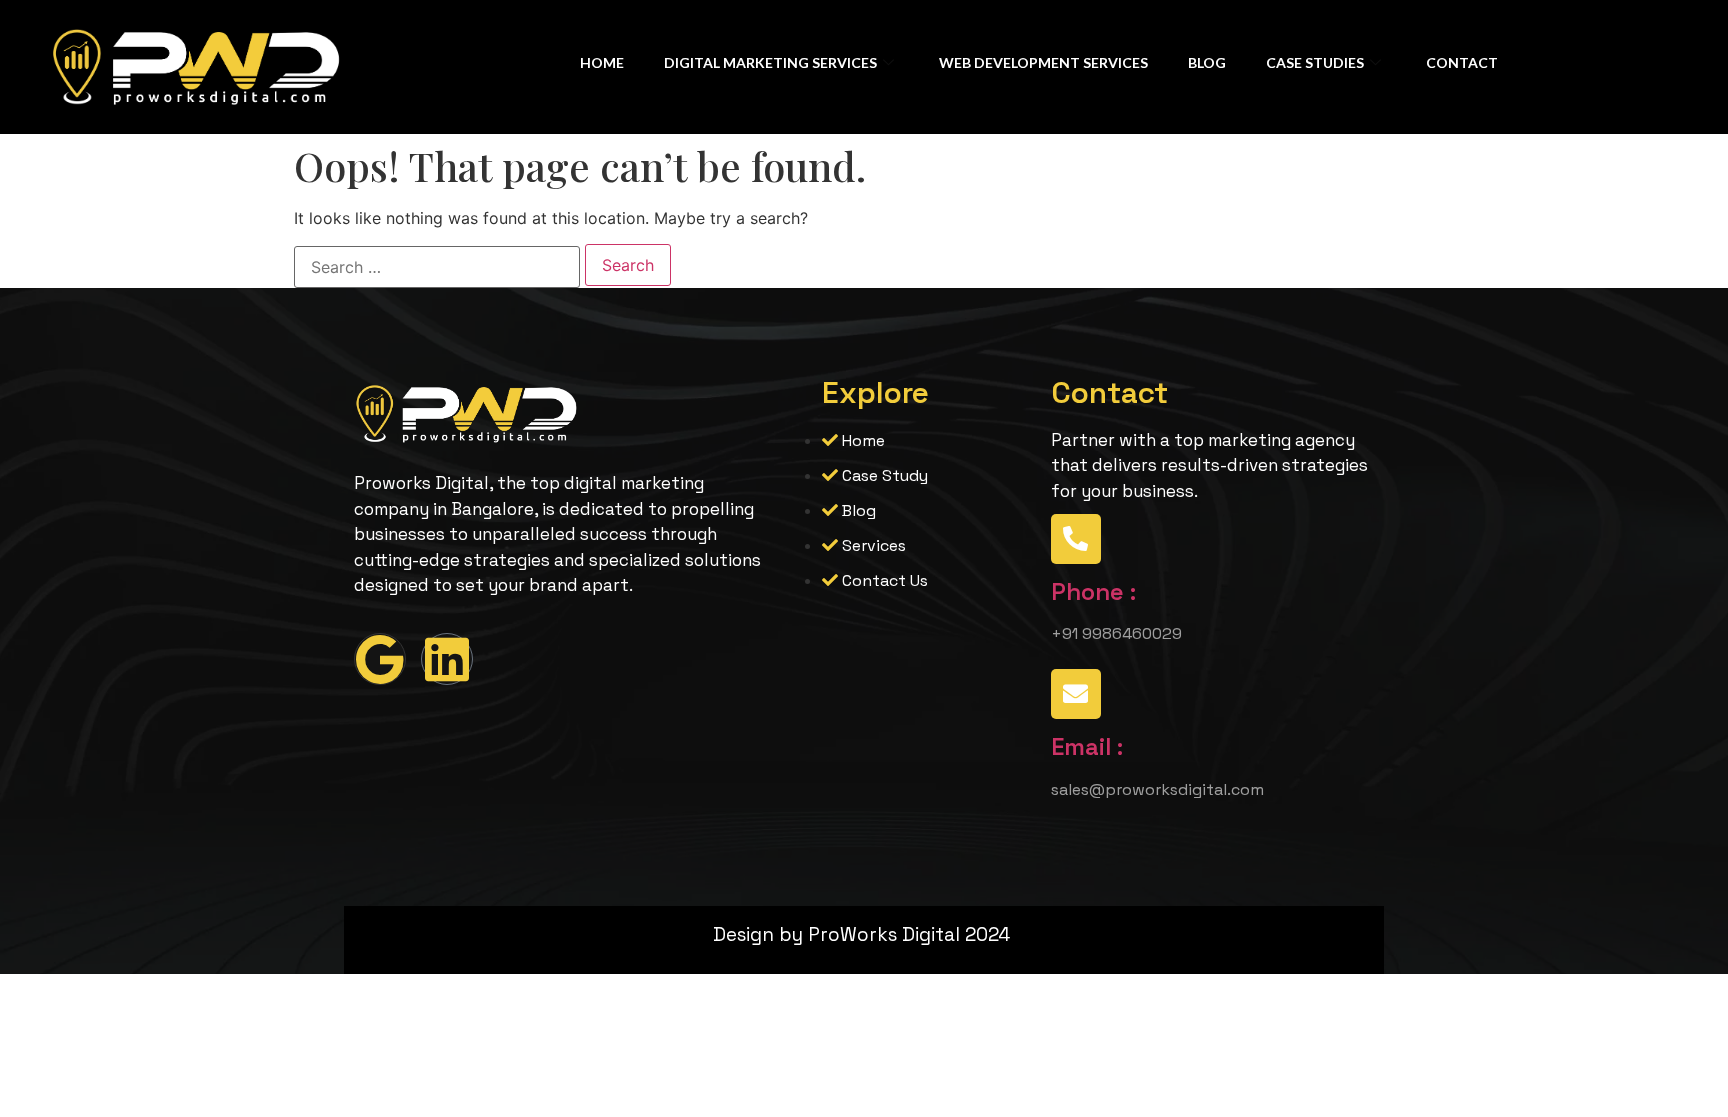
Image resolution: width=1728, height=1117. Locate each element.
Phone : (1093, 591)
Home (602, 62)
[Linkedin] (447, 659)
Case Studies (1315, 62)
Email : (1087, 746)
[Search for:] (437, 267)
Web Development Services (1043, 62)
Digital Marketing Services (770, 62)
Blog (1207, 62)
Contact (1462, 62)
